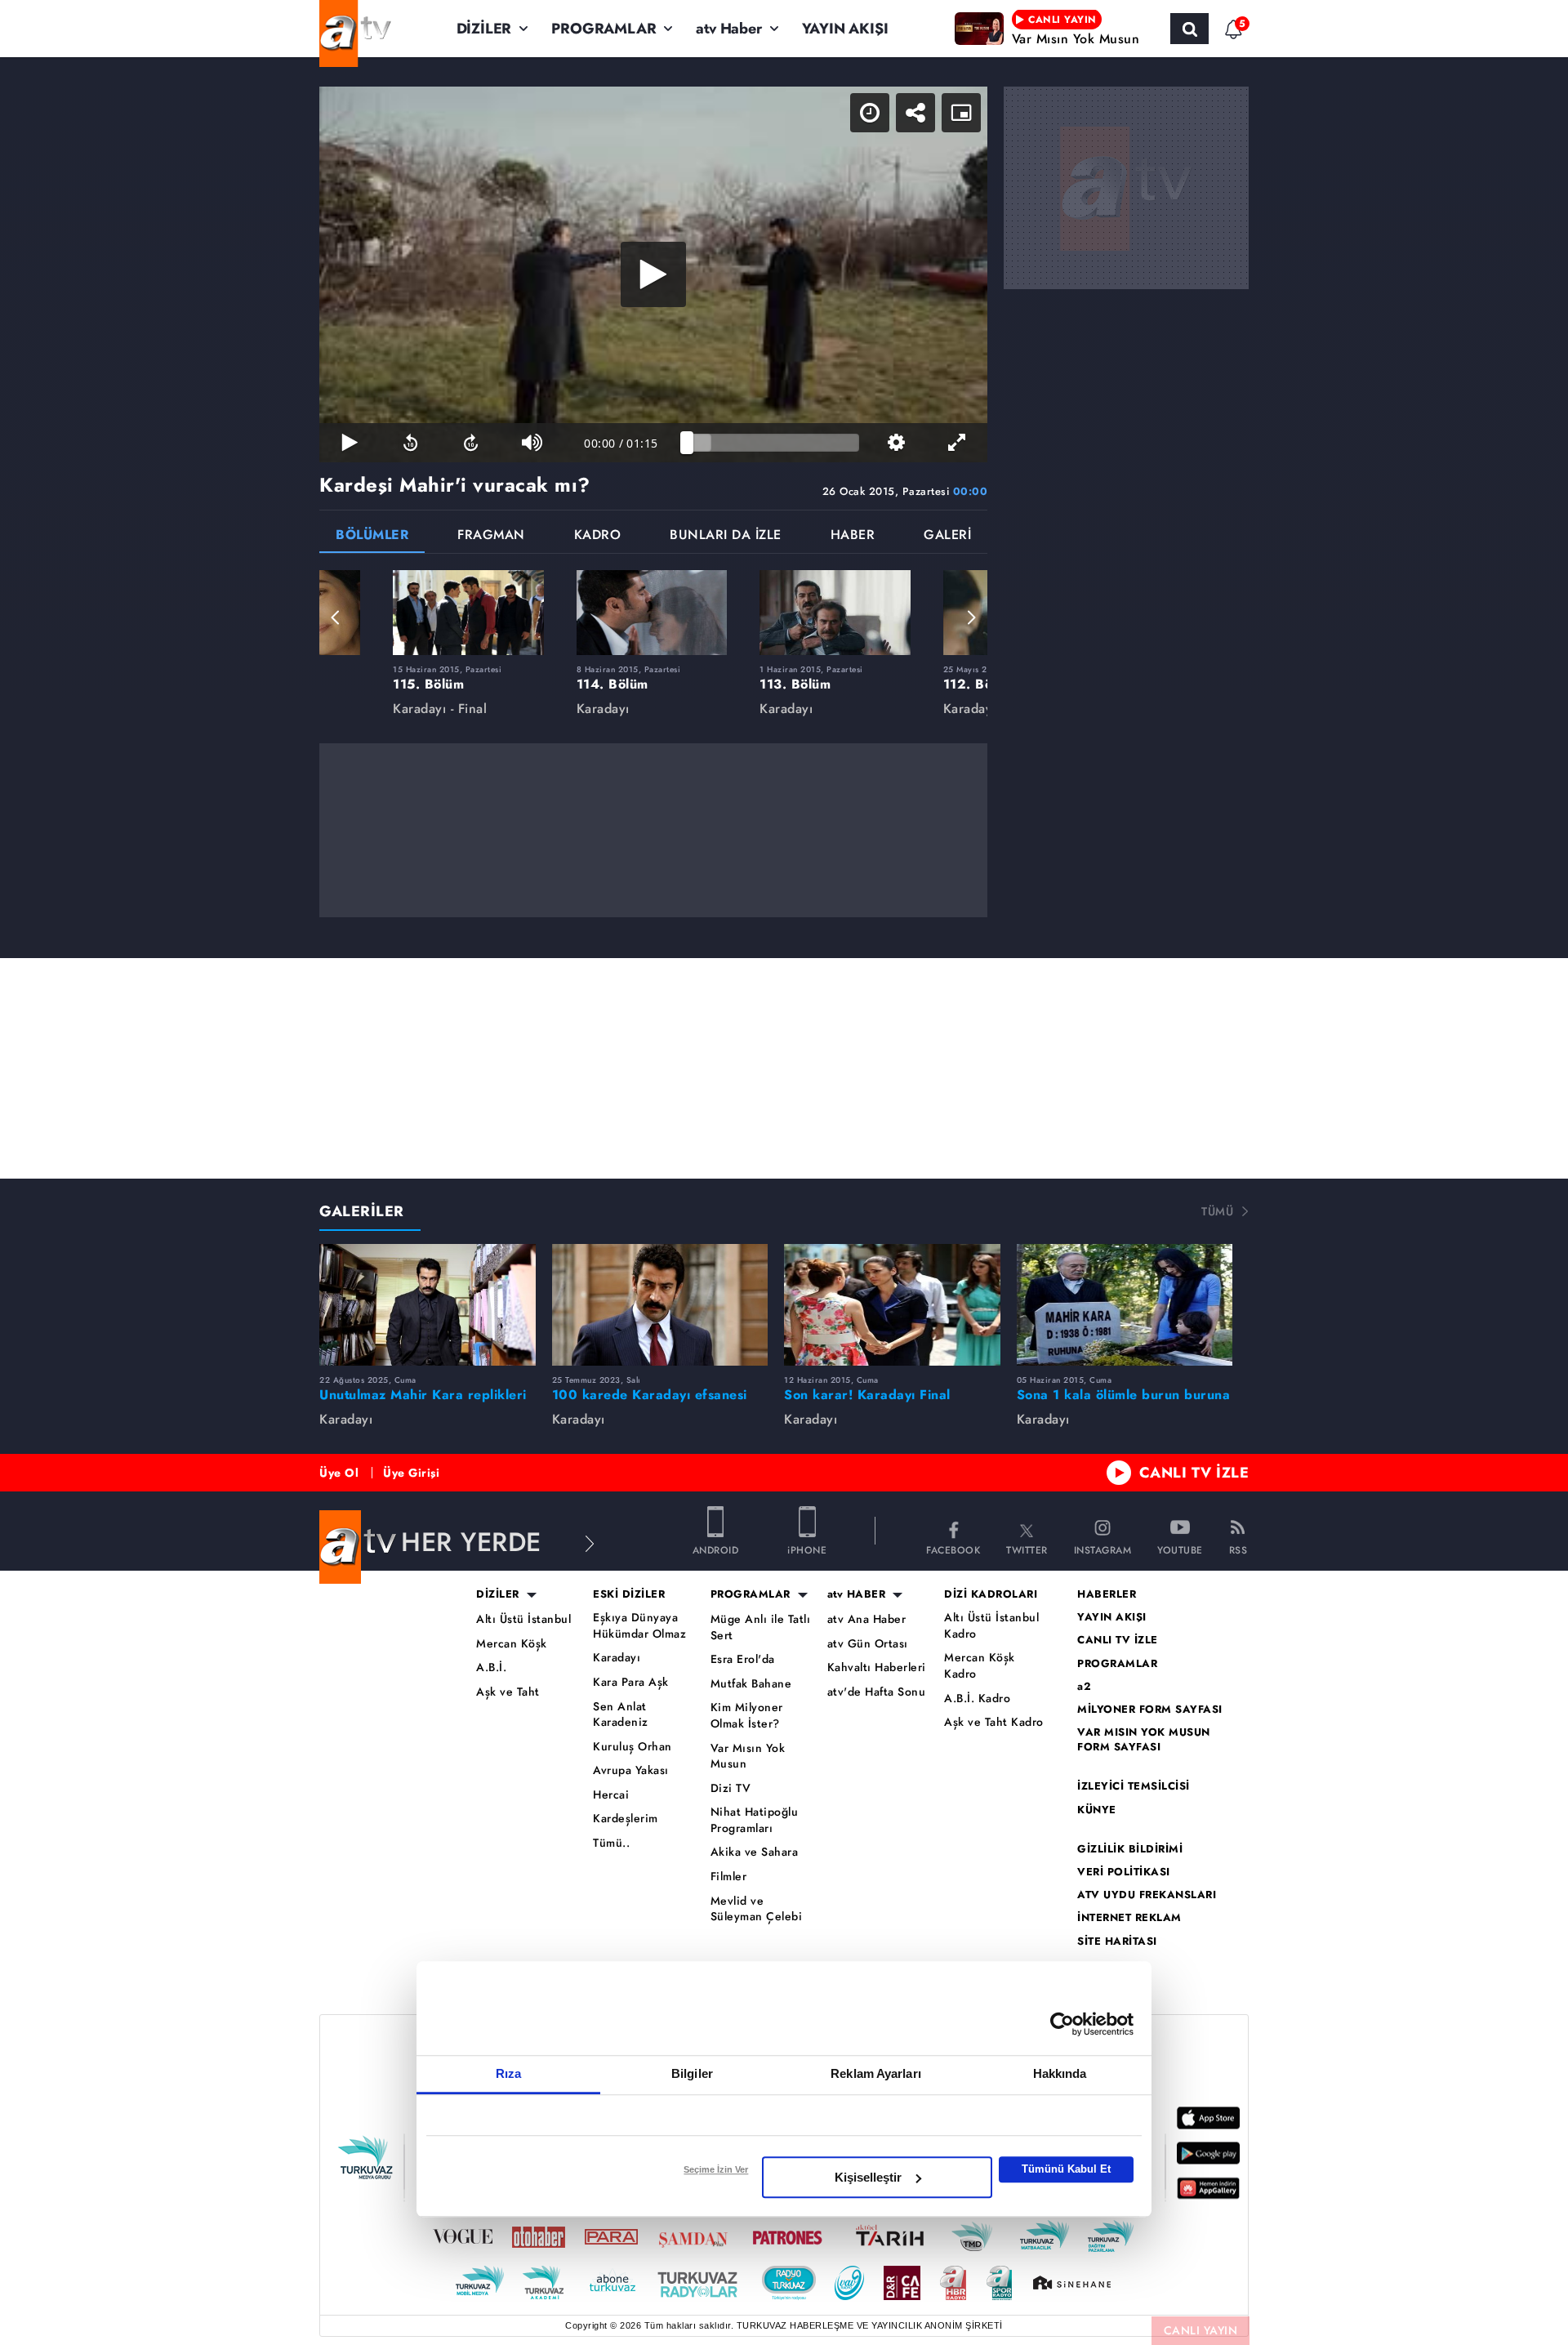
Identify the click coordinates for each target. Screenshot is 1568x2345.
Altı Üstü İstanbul (523, 1619)
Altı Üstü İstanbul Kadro (991, 1626)
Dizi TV (731, 1788)
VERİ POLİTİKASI (1124, 1872)
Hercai (611, 1795)
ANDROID (716, 1549)
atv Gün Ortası (868, 1644)
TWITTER (1027, 1549)
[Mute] (532, 443)
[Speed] (870, 113)
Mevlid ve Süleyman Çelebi (757, 1909)
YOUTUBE (1180, 1549)
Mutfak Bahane (751, 1684)
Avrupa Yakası (631, 1770)
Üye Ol (339, 1473)
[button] (336, 617)
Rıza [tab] (508, 2073)
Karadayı (617, 1658)
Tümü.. (611, 1843)
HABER (853, 536)
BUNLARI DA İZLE (726, 536)
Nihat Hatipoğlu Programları (755, 1820)
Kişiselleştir (868, 2177)
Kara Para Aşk (631, 1682)
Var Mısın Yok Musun (748, 1757)
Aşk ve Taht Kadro (994, 1722)
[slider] (773, 443)
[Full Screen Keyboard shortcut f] (957, 443)
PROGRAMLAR (604, 29)
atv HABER (857, 1594)
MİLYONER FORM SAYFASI (1150, 1710)
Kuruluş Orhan (633, 1747)
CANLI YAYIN (1201, 2330)
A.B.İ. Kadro (977, 1699)
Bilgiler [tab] (692, 2073)
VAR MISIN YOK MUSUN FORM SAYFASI (1144, 1740)
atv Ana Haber (867, 1619)
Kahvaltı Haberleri (877, 1667)
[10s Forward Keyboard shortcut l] (471, 443)
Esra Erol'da (743, 1659)
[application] (653, 274)
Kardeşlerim (626, 1819)
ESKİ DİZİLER (629, 1594)
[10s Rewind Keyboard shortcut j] (410, 443)
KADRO (598, 536)
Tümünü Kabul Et (1066, 2169)
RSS (1238, 1549)
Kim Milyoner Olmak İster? (747, 1716)
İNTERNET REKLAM (1129, 1918)
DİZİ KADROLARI (991, 1594)
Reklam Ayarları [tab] (876, 2073)
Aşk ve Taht (508, 1692)
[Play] (653, 274)
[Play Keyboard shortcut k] (350, 443)
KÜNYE (1097, 1810)
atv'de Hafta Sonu (877, 1692)
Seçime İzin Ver (716, 2169)
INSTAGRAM (1103, 1549)
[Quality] (896, 443)
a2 (1084, 1687)
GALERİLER (362, 1211)
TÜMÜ (1217, 1211)
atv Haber (728, 29)
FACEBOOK (953, 1549)
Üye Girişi (411, 1473)
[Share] (915, 113)
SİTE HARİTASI (1117, 1942)
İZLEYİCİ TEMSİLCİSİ (1134, 1786)
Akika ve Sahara (755, 1852)
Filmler (729, 1877)
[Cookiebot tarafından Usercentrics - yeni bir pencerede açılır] (1062, 2024)
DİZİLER (484, 29)
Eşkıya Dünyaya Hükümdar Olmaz (639, 1626)
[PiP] (961, 113)
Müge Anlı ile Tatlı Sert (761, 1627)
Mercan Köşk (512, 1644)
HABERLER (1107, 1594)
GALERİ (947, 536)
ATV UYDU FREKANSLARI (1147, 1895)
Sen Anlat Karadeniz (621, 1715)
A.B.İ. (491, 1667)
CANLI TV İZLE (1194, 1473)
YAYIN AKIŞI (845, 29)
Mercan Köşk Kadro (980, 1666)
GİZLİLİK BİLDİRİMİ (1130, 1849)
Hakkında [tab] (1060, 2073)
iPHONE (807, 1549)
